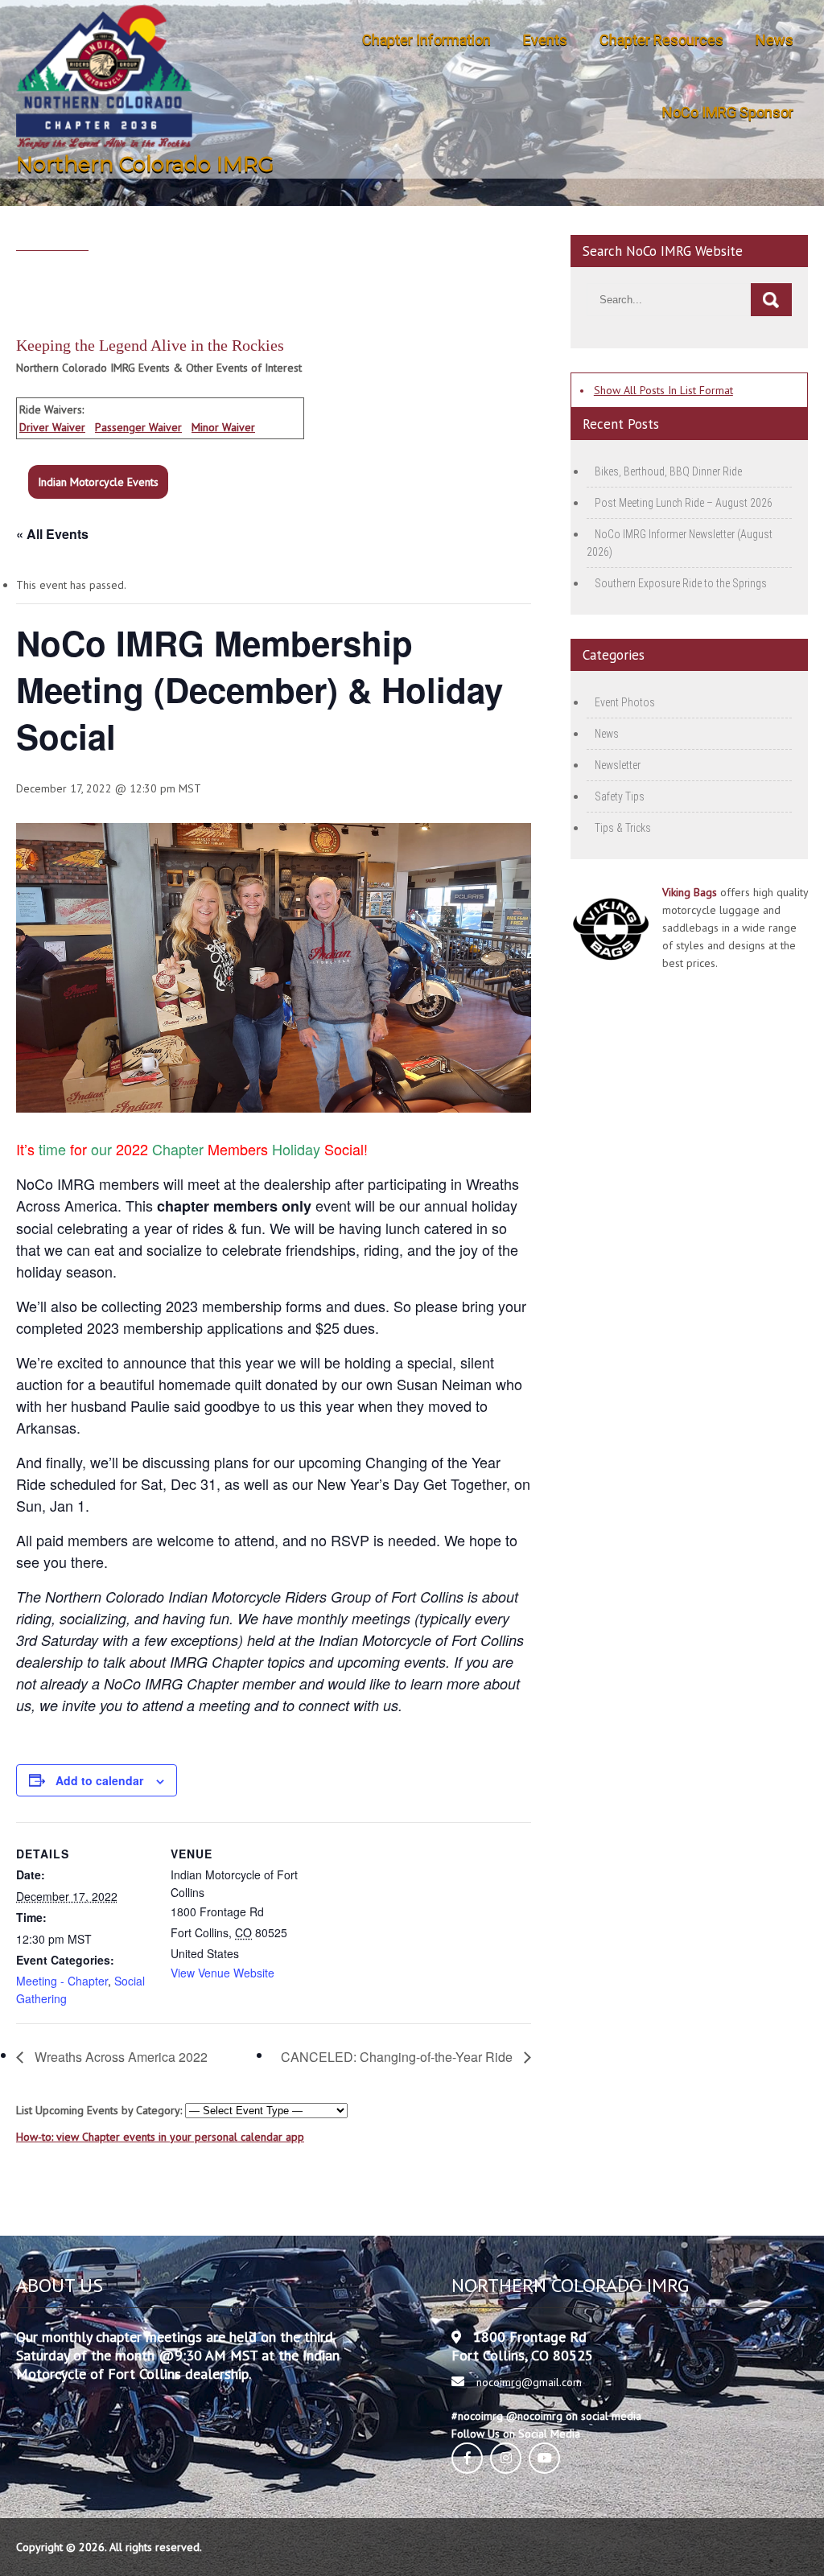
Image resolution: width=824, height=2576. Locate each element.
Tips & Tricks (623, 828)
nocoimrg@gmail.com (529, 2382)
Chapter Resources (661, 40)
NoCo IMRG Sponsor (728, 112)
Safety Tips (620, 796)
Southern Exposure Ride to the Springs (681, 583)
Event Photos (625, 702)
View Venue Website (222, 1973)
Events (545, 40)
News (775, 40)
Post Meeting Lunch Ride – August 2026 (684, 503)
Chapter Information (426, 40)
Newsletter (618, 765)
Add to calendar (99, 1780)
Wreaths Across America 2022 (119, 2057)
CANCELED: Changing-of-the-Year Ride (398, 2057)
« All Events (52, 534)
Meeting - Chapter (62, 1981)
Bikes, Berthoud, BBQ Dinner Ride (668, 471)
